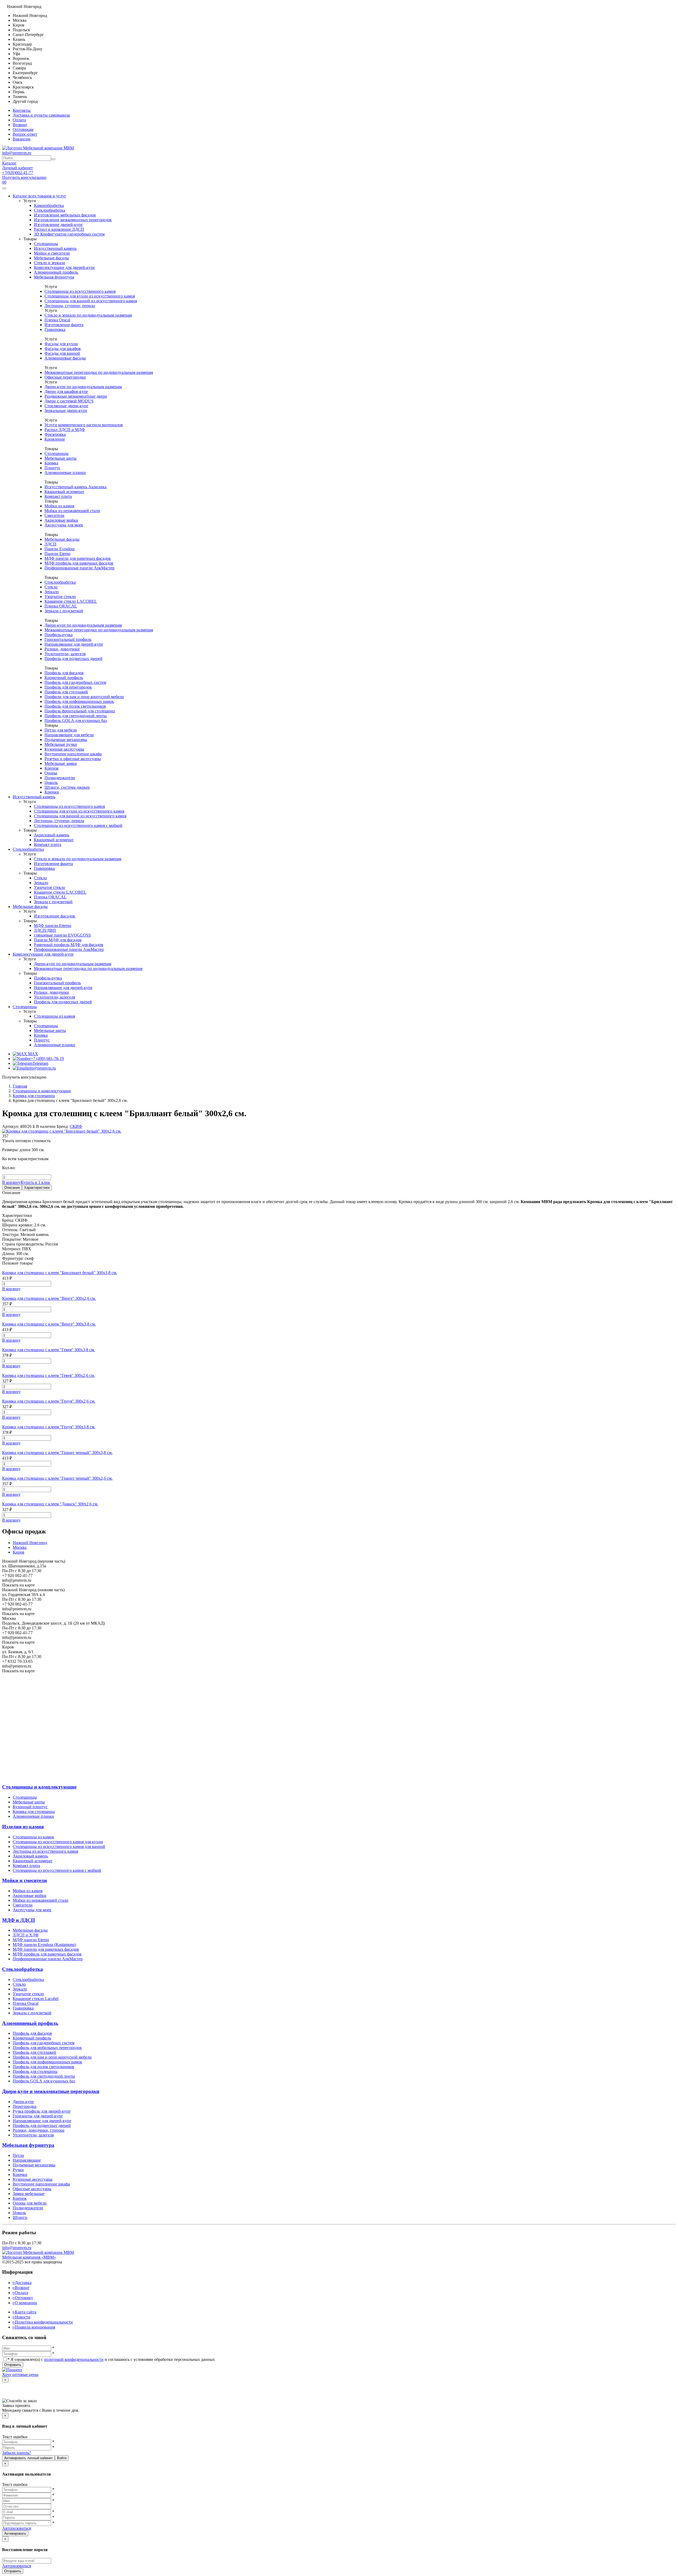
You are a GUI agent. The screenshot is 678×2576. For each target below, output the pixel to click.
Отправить (13, 2365)
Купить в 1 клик (35, 1182)
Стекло (51, 587)
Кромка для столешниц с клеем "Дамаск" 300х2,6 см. (50, 1504)
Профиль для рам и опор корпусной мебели (52, 2057)
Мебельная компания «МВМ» (29, 2257)
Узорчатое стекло (60, 597)
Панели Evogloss (60, 549)
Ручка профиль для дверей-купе (42, 2111)
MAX (33, 1054)
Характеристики (37, 1188)
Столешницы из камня (54, 1016)
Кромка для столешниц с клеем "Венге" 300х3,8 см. (49, 1324)
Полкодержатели (60, 778)
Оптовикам (23, 129)
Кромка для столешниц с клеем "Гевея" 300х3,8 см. (48, 1350)
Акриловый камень (52, 835)
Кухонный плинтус (30, 1807)
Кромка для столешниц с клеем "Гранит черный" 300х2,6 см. (57, 1478)
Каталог (9, 163)
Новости (22, 2317)
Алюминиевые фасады (65, 358)
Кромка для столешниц (34, 1812)
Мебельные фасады (51, 258)
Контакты (22, 110)
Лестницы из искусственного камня (45, 1851)
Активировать (15, 2533)
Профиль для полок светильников (75, 706)
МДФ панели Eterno (31, 1940)
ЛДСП (50, 544)
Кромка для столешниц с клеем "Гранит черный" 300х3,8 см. (57, 1453)
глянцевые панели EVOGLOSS (62, 935)
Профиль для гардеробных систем (75, 682)
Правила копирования (34, 2327)
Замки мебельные (29, 2194)
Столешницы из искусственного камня (80, 291)
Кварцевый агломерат (64, 492)
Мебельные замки (61, 763)
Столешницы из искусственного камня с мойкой (78, 825)
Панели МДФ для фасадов (58, 940)
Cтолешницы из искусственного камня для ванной (59, 1846)
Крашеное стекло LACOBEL (71, 601)
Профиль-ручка (59, 635)
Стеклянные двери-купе (66, 406)
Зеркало (52, 592)
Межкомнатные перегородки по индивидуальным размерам (99, 372)
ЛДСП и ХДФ (26, 1935)
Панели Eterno (57, 554)
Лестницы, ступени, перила (70, 306)
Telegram (40, 1063)
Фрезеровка (55, 434)
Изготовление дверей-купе (58, 225)
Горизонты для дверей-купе (38, 2116)
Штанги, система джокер (67, 787)
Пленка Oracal (57, 320)
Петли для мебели (61, 730)
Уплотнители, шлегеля (65, 654)
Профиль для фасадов (64, 673)
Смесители (54, 515)
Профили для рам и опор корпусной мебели (84, 697)
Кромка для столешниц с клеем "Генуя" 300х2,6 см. (49, 1401)
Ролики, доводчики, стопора (39, 2130)
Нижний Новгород (30, 1543)
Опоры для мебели (30, 2203)
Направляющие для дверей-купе (74, 644)
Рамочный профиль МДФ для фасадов (69, 945)
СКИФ (76, 1126)
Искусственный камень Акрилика (75, 487)
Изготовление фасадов (55, 916)
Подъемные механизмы (66, 740)
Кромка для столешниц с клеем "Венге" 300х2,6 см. (49, 1298)
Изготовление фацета (64, 325)
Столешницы (46, 244)
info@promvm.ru (17, 153)
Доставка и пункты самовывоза (41, 115)
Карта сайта (24, 2312)
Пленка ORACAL (61, 606)
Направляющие (27, 2160)
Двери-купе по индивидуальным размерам (83, 387)
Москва (20, 1547)
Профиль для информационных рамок (79, 701)
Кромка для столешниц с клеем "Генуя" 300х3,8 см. (49, 1427)
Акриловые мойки (61, 520)
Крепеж (52, 768)
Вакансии (22, 139)
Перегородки (25, 2106)
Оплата (19, 120)
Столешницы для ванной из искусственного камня (91, 301)
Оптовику (23, 2298)
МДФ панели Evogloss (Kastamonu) (44, 1945)
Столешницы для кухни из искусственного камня (90, 296)
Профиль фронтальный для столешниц (80, 711)
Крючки (52, 792)
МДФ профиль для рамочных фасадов (79, 563)
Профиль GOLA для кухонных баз (76, 721)
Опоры (51, 773)
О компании (25, 2303)
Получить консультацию (24, 177)
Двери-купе (23, 2102)
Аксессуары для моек (64, 525)
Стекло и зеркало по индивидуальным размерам (88, 315)
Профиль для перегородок (68, 687)
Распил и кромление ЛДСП (59, 229)
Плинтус (52, 468)
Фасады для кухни (61, 344)
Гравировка (55, 329)
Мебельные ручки (61, 744)
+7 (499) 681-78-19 (47, 1059)
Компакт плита (58, 496)
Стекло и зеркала (49, 263)
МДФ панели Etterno (53, 926)
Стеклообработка (50, 210)
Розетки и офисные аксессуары (73, 759)
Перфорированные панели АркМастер (79, 568)
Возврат (20, 125)
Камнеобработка (49, 205)
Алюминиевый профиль (56, 272)
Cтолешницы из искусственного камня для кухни (58, 1842)
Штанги (20, 2217)
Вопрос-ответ (25, 134)
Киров (19, 1552)
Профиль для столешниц (35, 2071)
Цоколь (51, 782)
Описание (12, 1188)
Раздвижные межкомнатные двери (76, 396)
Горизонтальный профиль (68, 639)
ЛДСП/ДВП (45, 930)
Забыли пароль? (17, 2453)
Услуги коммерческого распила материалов (84, 425)
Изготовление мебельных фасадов (65, 215)
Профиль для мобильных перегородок (47, 2048)
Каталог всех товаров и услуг (39, 196)
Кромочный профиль (64, 678)
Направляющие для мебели (69, 735)
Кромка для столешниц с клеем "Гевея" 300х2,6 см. (48, 1375)
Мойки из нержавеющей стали (72, 511)
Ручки (18, 2170)
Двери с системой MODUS (69, 401)
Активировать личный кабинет (28, 2458)
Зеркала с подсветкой (64, 611)
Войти (62, 2458)
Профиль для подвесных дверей (73, 659)
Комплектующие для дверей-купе (64, 267)
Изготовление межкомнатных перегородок (73, 220)
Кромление (55, 439)
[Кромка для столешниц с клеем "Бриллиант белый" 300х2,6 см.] (62, 1131)
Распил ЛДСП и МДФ (65, 430)
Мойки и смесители (52, 253)
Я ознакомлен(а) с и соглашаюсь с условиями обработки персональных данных (111, 2359)
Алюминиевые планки (65, 473)
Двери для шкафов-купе (66, 391)
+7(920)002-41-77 (18, 173)
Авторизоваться (17, 2528)
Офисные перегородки (65, 377)
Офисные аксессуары (32, 2189)
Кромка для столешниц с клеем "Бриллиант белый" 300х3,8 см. (60, 1273)
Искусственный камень (55, 248)
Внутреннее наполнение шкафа (73, 754)
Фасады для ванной (62, 353)
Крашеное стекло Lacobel (36, 1999)
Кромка (51, 463)
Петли (18, 2155)
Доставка (22, 2283)
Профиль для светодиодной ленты (76, 716)
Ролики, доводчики (62, 649)
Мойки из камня (59, 506)
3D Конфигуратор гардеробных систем (69, 234)
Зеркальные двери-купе (66, 411)
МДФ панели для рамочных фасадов (78, 558)
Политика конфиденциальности (43, 2322)
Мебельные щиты (61, 458)
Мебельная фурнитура (54, 277)
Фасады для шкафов (63, 349)
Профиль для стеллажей (66, 692)
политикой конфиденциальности (74, 2359)
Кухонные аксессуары (64, 749)
